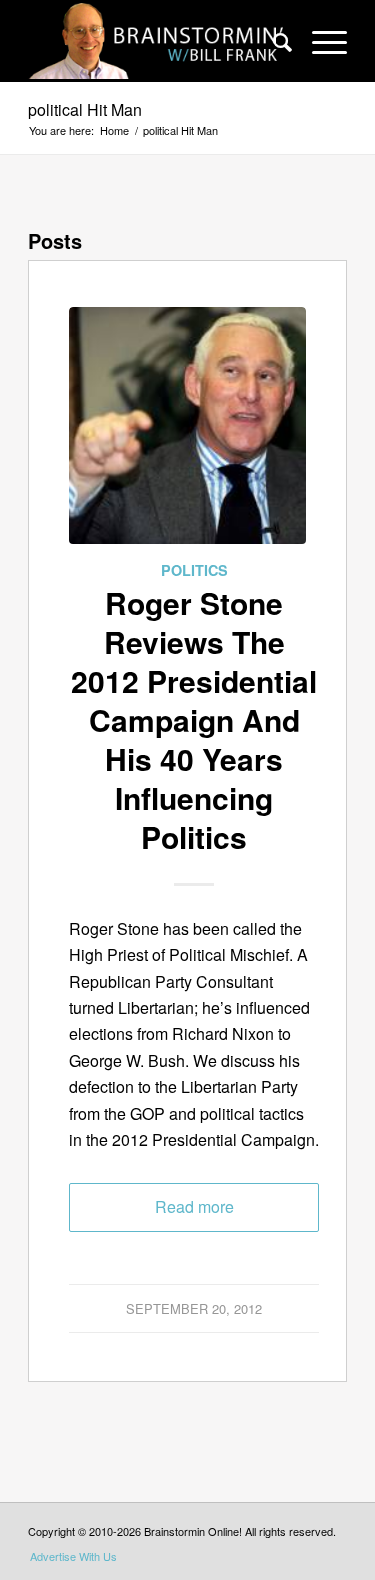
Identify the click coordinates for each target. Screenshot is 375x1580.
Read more (194, 1206)
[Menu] (319, 41)
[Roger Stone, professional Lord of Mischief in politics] (187, 432)
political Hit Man (85, 109)
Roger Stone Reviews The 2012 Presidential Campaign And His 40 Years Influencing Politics (194, 719)
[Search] (272, 41)
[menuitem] (272, 41)
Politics (194, 570)
